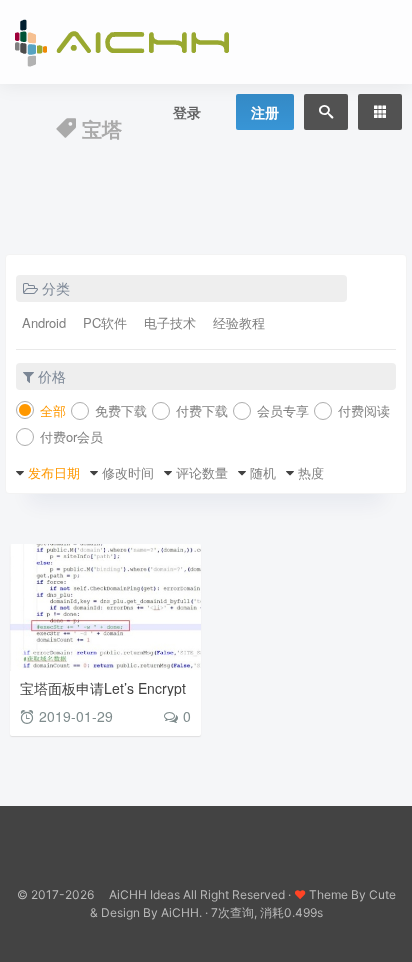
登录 (187, 112)
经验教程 (239, 322)
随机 (263, 472)
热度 (311, 472)
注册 (265, 112)
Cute (382, 894)
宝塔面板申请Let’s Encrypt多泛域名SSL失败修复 (103, 695)
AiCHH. (181, 912)
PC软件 (105, 322)
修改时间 (128, 472)
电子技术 (170, 322)
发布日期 (54, 472)
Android (44, 322)
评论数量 (202, 472)
